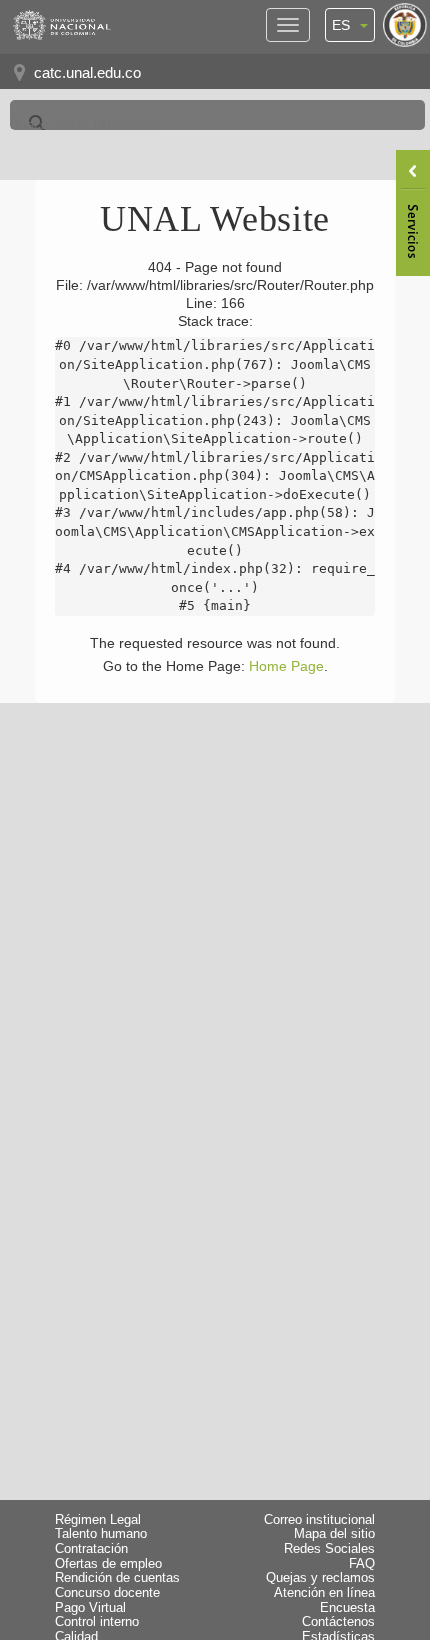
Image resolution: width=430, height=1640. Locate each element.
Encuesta (347, 1608)
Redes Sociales (329, 1549)
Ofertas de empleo (108, 1564)
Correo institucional (319, 1520)
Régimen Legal (98, 1520)
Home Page (286, 666)
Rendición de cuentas (117, 1578)
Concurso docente (107, 1593)
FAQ (362, 1564)
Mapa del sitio (334, 1534)
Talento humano (101, 1534)
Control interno (97, 1622)
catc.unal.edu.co (87, 72)
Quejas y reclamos (320, 1578)
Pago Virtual (90, 1608)
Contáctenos (338, 1622)
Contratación (91, 1549)
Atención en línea (324, 1593)
